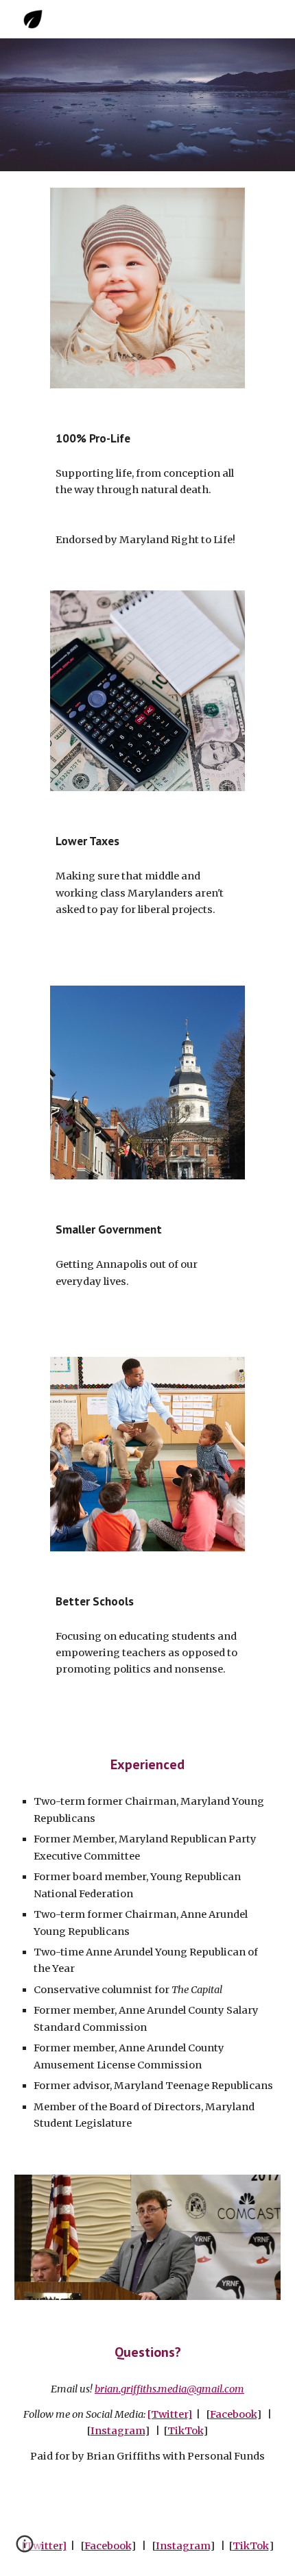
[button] (25, 2549)
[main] (147, 438)
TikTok (185, 2431)
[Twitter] (170, 2414)
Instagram (118, 2431)
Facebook (233, 2414)
